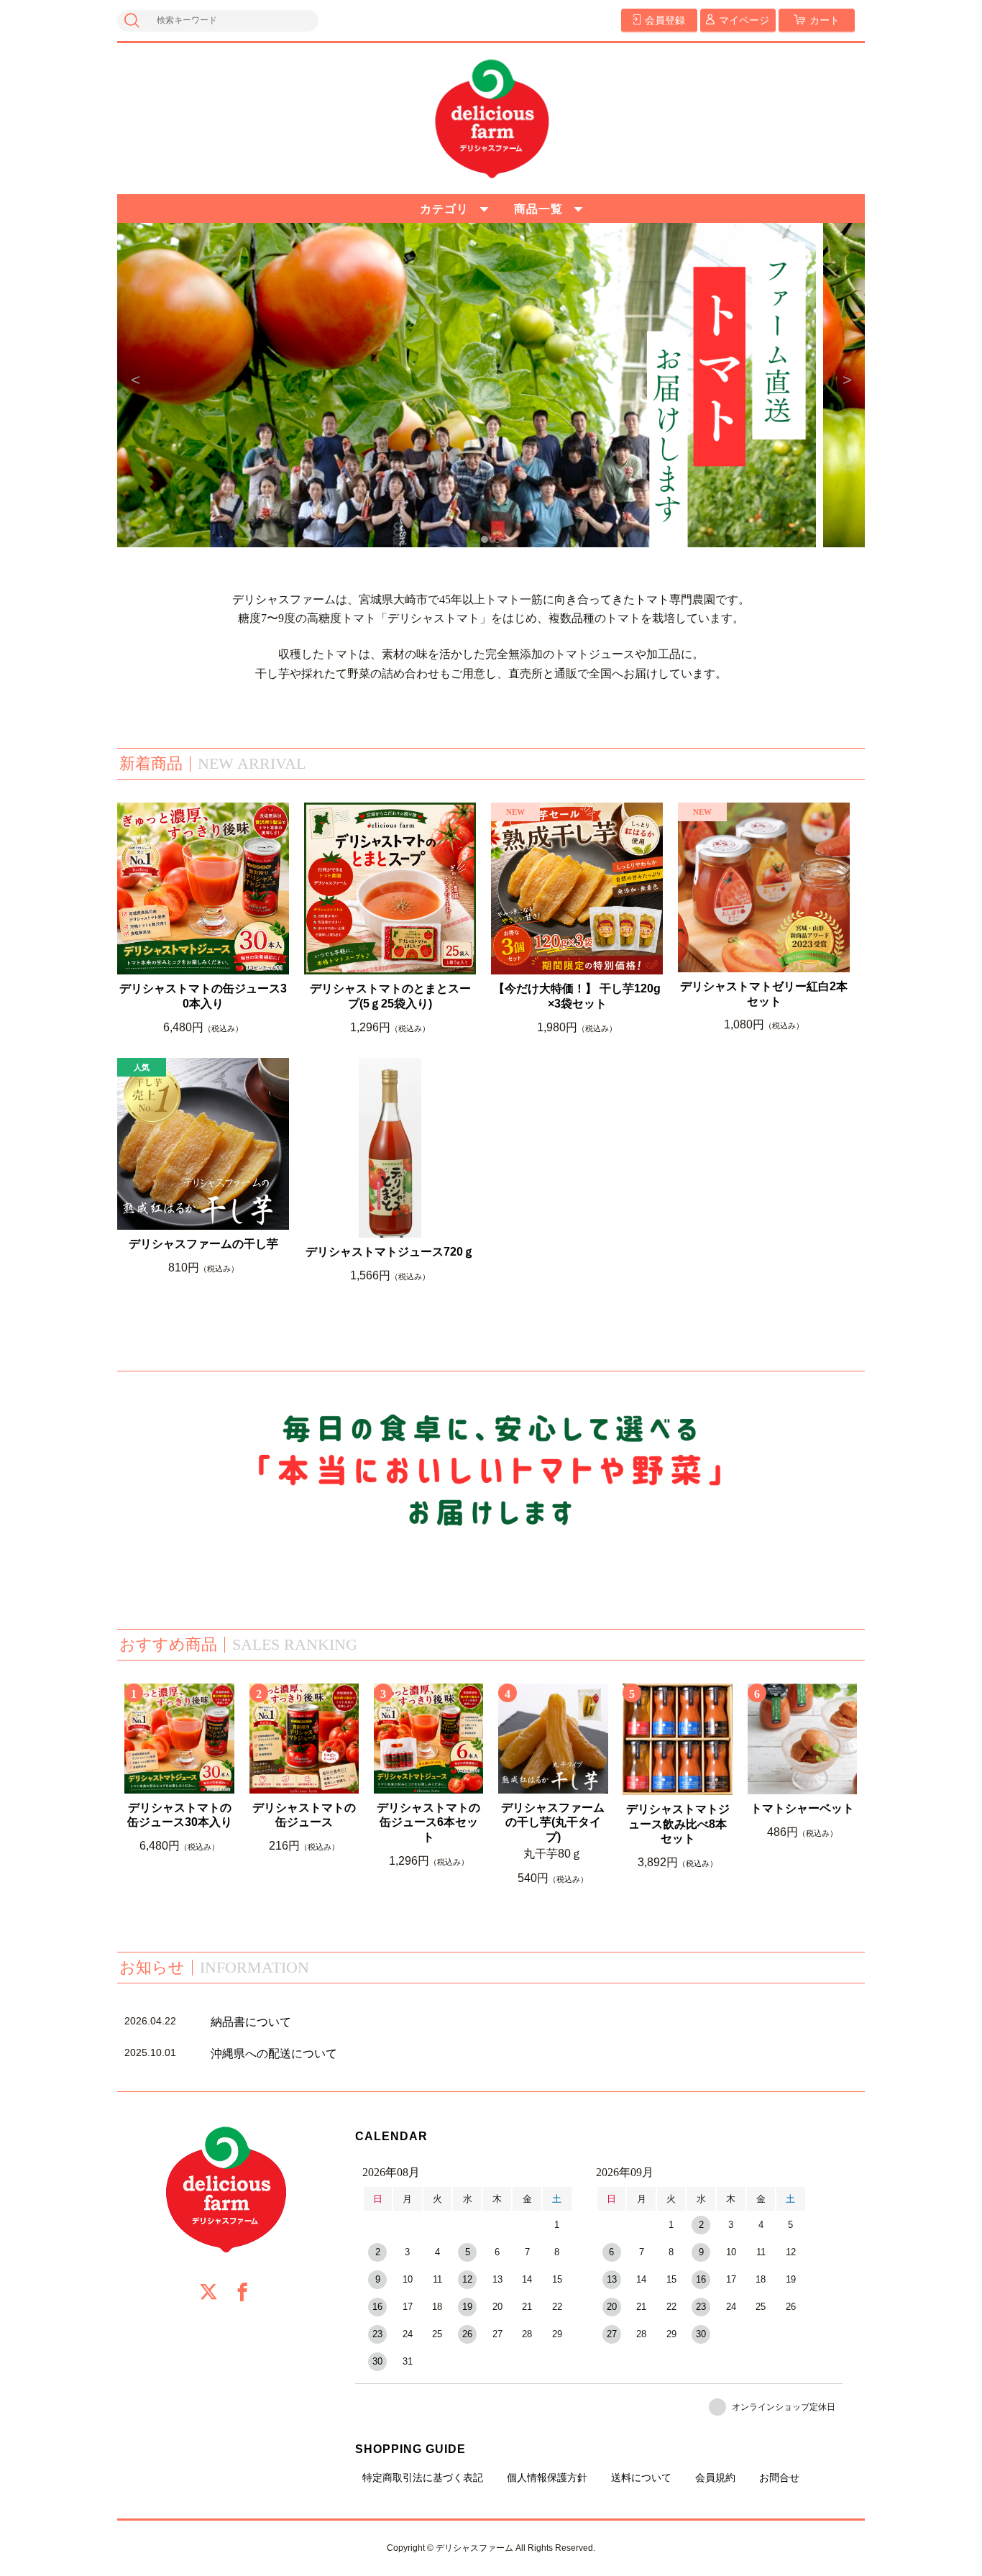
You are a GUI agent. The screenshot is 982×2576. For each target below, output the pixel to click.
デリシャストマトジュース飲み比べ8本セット (678, 1824)
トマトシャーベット (802, 1808)
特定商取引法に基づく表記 (423, 2477)
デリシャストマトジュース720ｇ (390, 1252)
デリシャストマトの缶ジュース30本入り (203, 996)
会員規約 (715, 2477)
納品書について (251, 2022)
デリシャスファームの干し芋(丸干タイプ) (553, 1823)
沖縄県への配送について (274, 2054)
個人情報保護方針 (547, 2477)
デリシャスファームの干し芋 (203, 1244)
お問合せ (779, 2477)
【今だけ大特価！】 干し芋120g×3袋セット (577, 996)
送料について (641, 2477)
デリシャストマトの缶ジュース (304, 1815)
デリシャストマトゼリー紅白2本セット (764, 994)
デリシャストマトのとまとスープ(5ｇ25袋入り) (390, 996)
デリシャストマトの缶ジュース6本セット (428, 1823)
